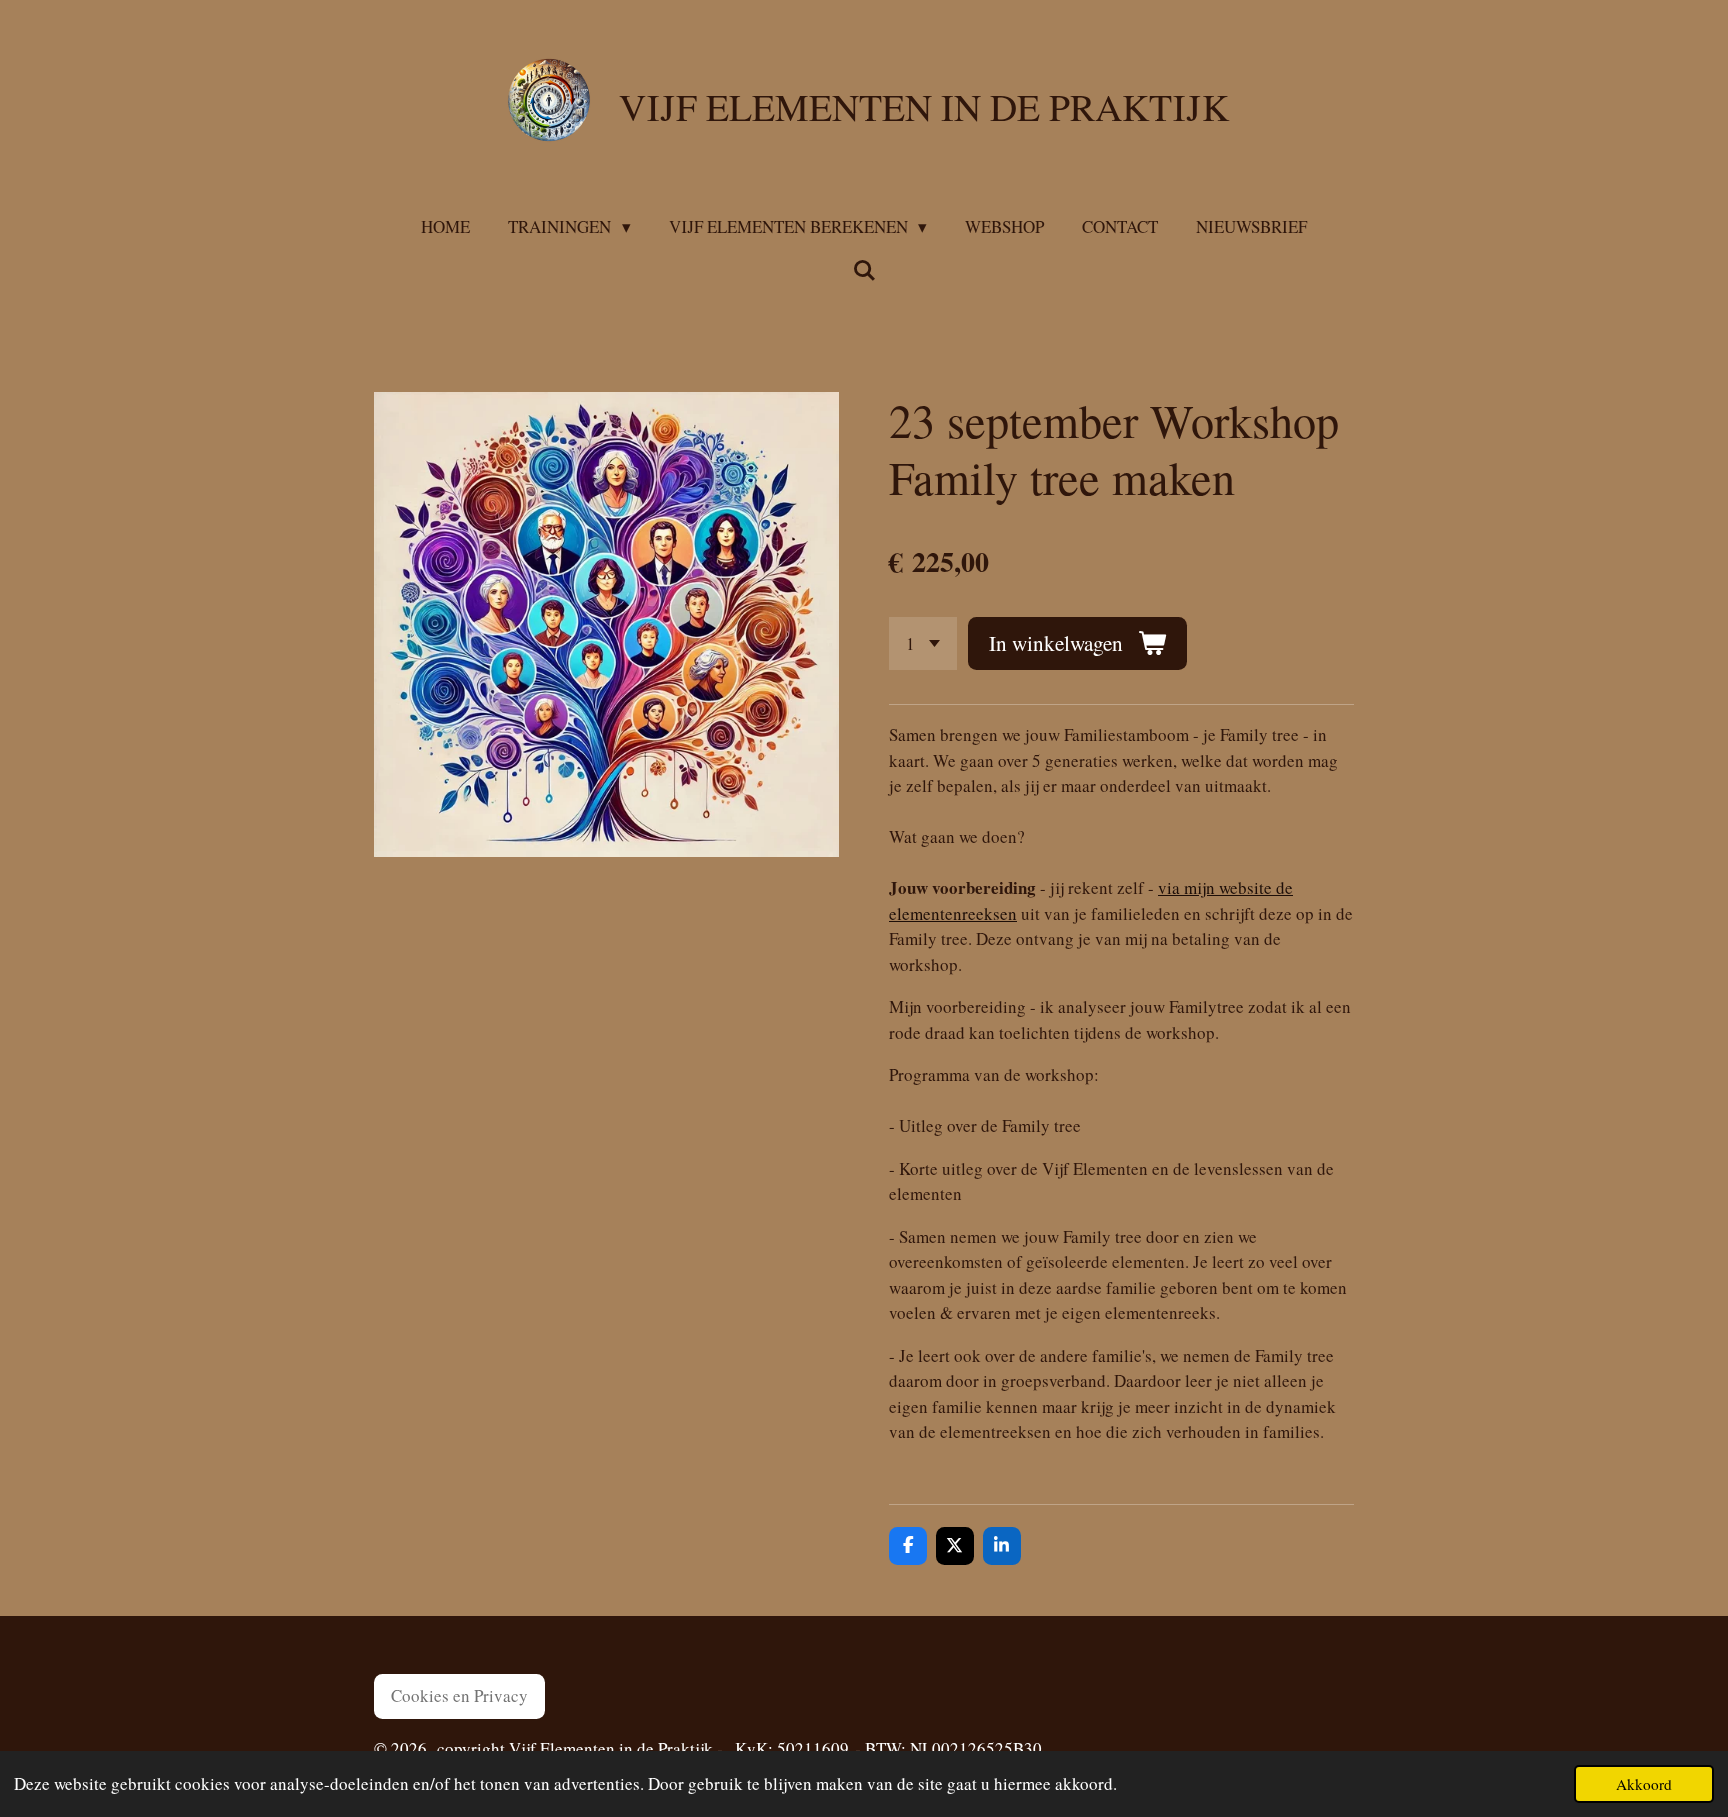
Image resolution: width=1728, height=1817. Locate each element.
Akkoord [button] (1644, 1784)
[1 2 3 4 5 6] (923, 643)
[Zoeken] (864, 270)
